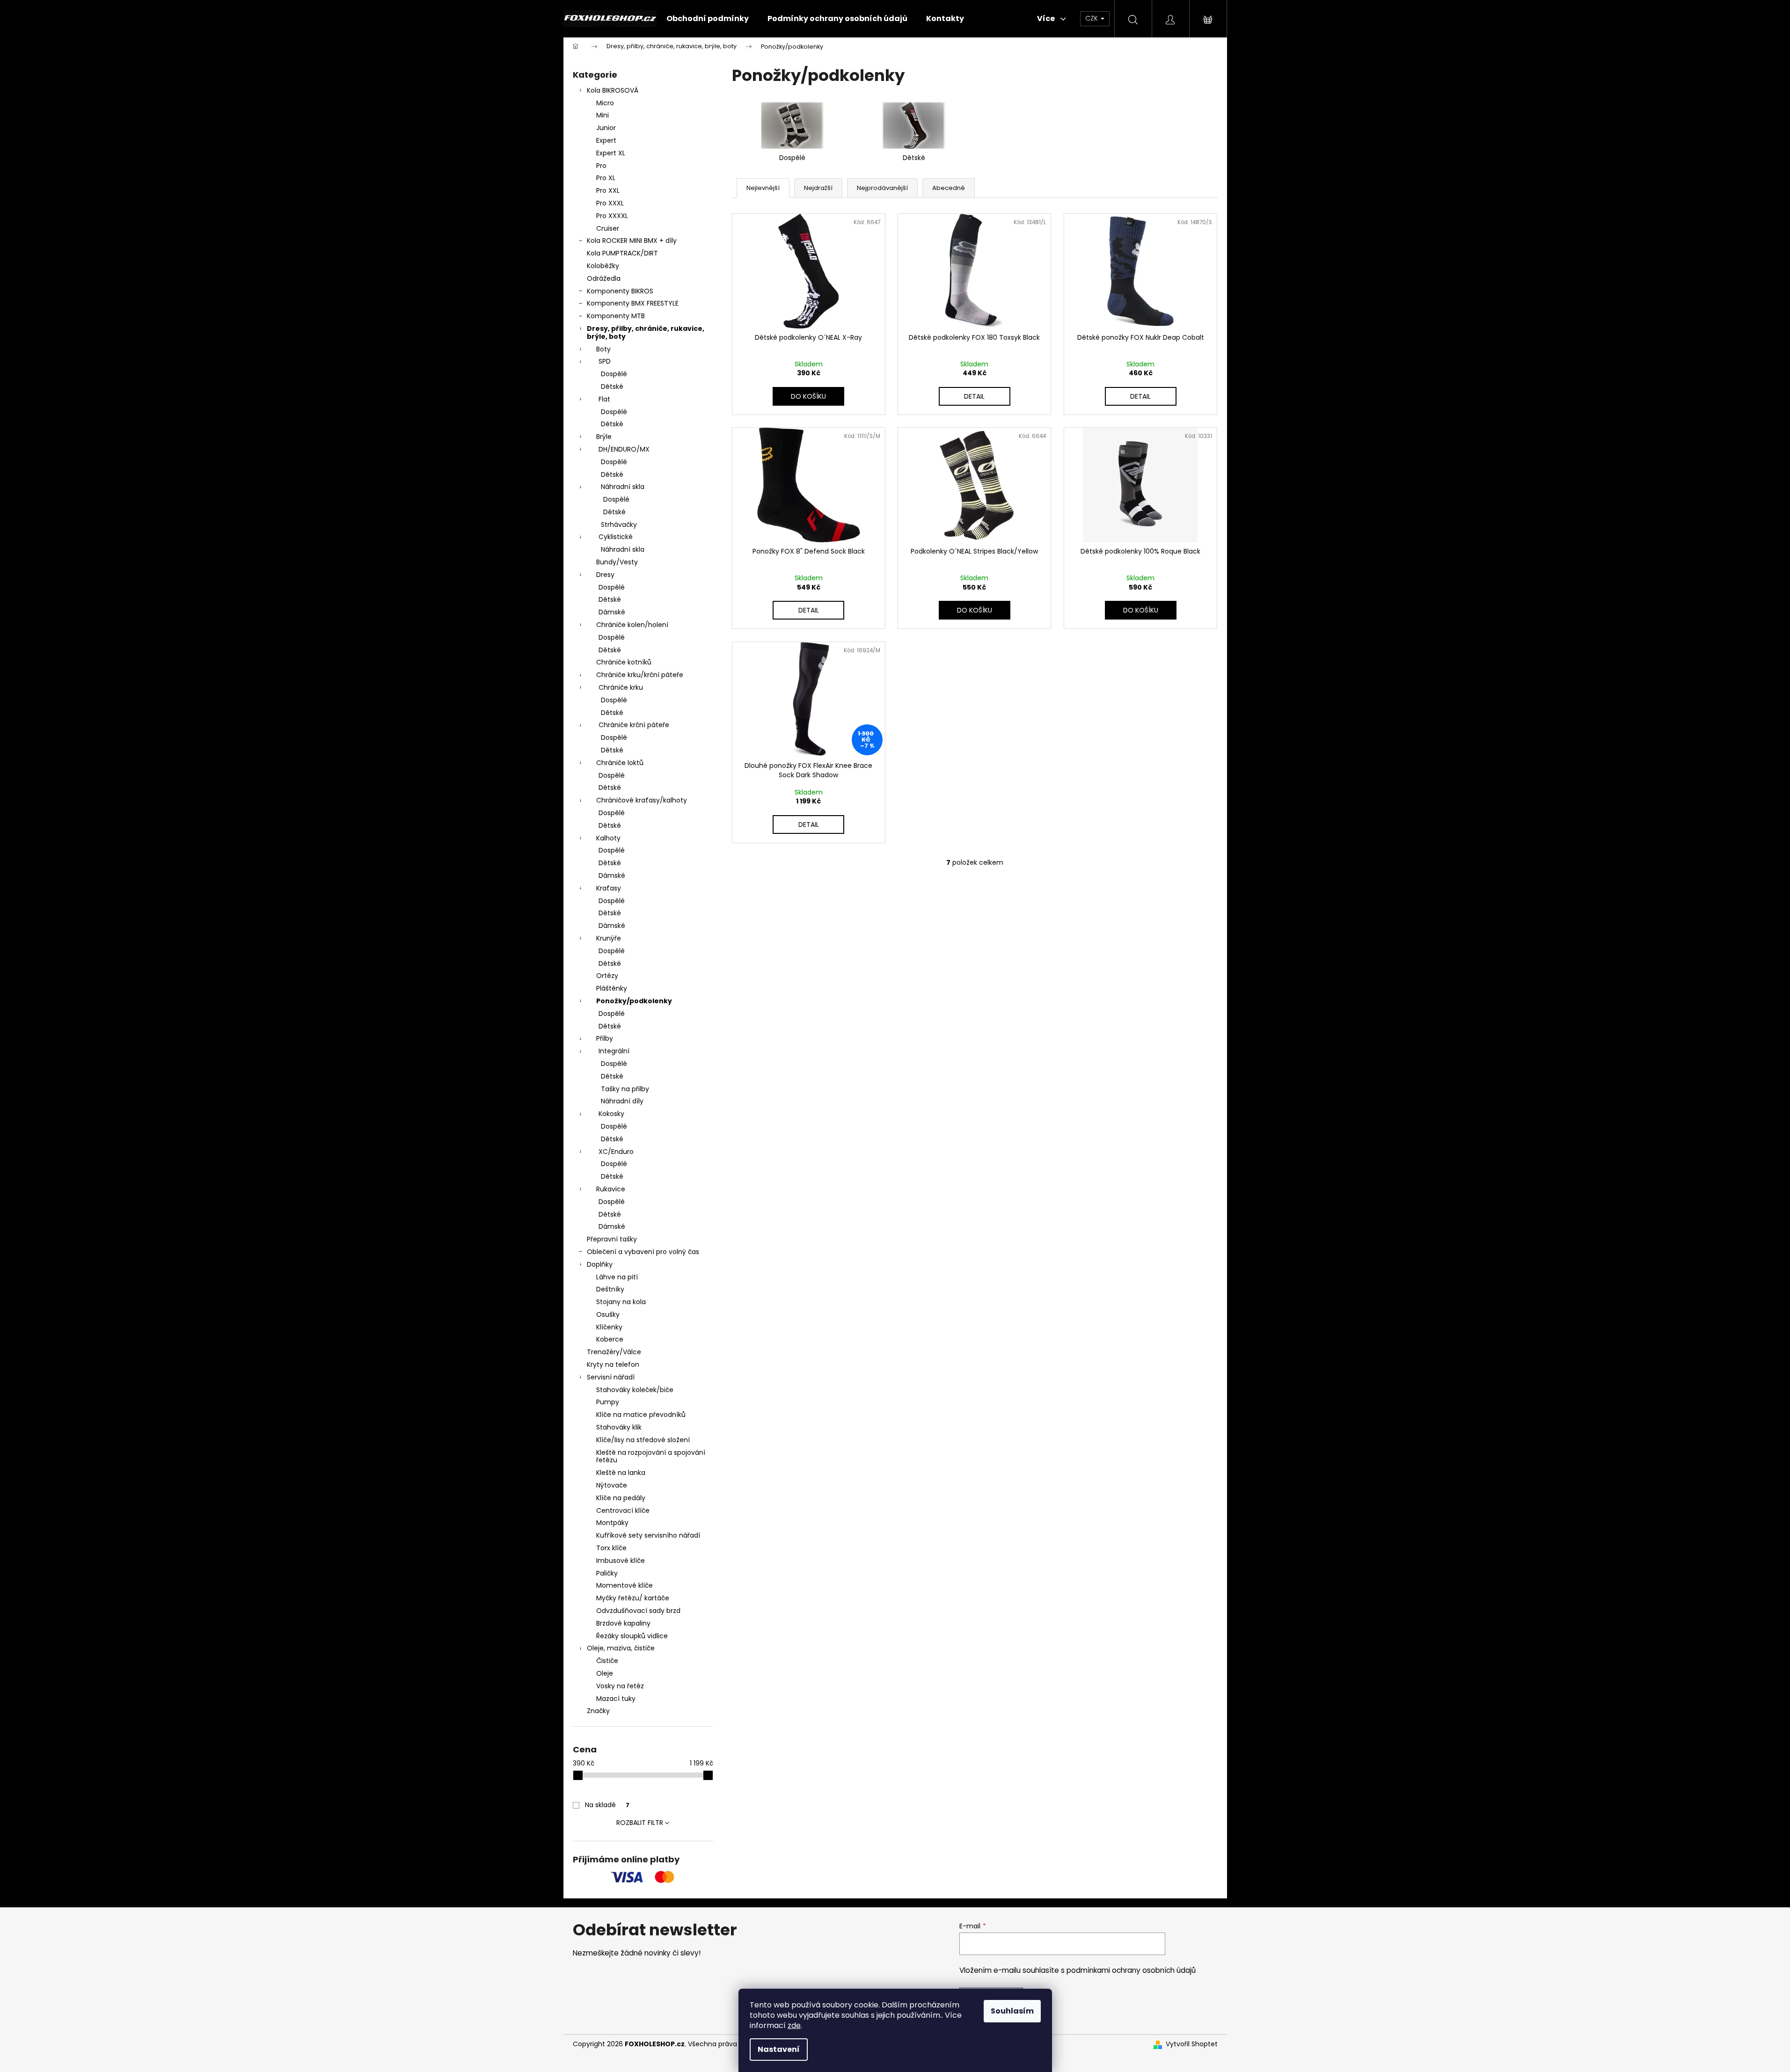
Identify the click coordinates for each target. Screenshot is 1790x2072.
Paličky (607, 1573)
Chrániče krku (621, 687)
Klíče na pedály (621, 1498)
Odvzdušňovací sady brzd (638, 1611)
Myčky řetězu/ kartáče (633, 1598)
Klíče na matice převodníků (641, 1415)
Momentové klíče (625, 1585)
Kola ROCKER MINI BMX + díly (632, 241)
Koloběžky (603, 266)
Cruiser (608, 228)
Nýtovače (612, 1485)
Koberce (610, 1339)
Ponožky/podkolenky (634, 1001)
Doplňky (600, 1264)
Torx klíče (611, 1548)
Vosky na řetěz (620, 1686)
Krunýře (609, 938)
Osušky (608, 1314)
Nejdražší (818, 188)
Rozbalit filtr (640, 1823)
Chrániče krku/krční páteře (640, 675)
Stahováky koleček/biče (635, 1390)
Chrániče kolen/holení (632, 625)
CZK (1092, 18)
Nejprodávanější (882, 188)
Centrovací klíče (623, 1510)
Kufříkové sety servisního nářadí (648, 1535)
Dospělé (614, 374)
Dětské (612, 387)
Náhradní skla (623, 487)
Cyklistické (616, 537)
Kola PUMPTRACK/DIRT (622, 253)
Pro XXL (608, 190)
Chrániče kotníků (624, 662)
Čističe (607, 1661)
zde (794, 2025)
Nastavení (779, 2049)
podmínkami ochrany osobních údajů (1131, 1970)
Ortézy (607, 976)
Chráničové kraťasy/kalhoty (642, 800)
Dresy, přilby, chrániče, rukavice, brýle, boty (646, 332)
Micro (605, 103)
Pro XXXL (610, 203)
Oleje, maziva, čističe (621, 1648)
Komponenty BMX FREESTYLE (633, 303)
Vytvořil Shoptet (1192, 2044)
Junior (606, 128)
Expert (606, 140)
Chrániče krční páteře (634, 725)
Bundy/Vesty (617, 562)
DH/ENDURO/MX (624, 449)
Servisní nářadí (611, 1377)
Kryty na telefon (613, 1364)
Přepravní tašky (612, 1239)
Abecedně (949, 188)
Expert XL (611, 153)
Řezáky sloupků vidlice (632, 1636)
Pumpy (608, 1402)
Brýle (604, 437)
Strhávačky (619, 525)
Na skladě (607, 1805)
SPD (605, 361)
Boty (603, 349)
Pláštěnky (612, 988)
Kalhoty (608, 838)
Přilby (605, 1038)
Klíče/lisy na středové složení (643, 1440)
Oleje (605, 1673)
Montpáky (612, 1523)
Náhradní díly (622, 1101)
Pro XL (606, 178)
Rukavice (611, 1189)
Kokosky (611, 1114)
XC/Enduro (616, 1152)
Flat (604, 399)
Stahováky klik (619, 1427)
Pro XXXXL (612, 216)
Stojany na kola (621, 1302)
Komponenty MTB (616, 316)
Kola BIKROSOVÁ (613, 90)
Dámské (612, 612)
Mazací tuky (616, 1699)
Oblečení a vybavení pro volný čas (643, 1252)
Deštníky (610, 1289)
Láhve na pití (617, 1277)
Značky (598, 1711)
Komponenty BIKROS (620, 291)
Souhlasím (1012, 2011)
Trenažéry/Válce (614, 1352)
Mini (603, 115)
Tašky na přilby (625, 1089)
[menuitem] (708, 19)
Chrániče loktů (620, 763)
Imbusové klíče (621, 1561)
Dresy (605, 575)
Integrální (614, 1051)
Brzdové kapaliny (623, 1623)
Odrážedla (604, 278)
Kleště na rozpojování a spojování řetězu (651, 1456)
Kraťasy (609, 888)
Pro (601, 166)
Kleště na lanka (621, 1473)
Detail (974, 396)
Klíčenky (609, 1327)
